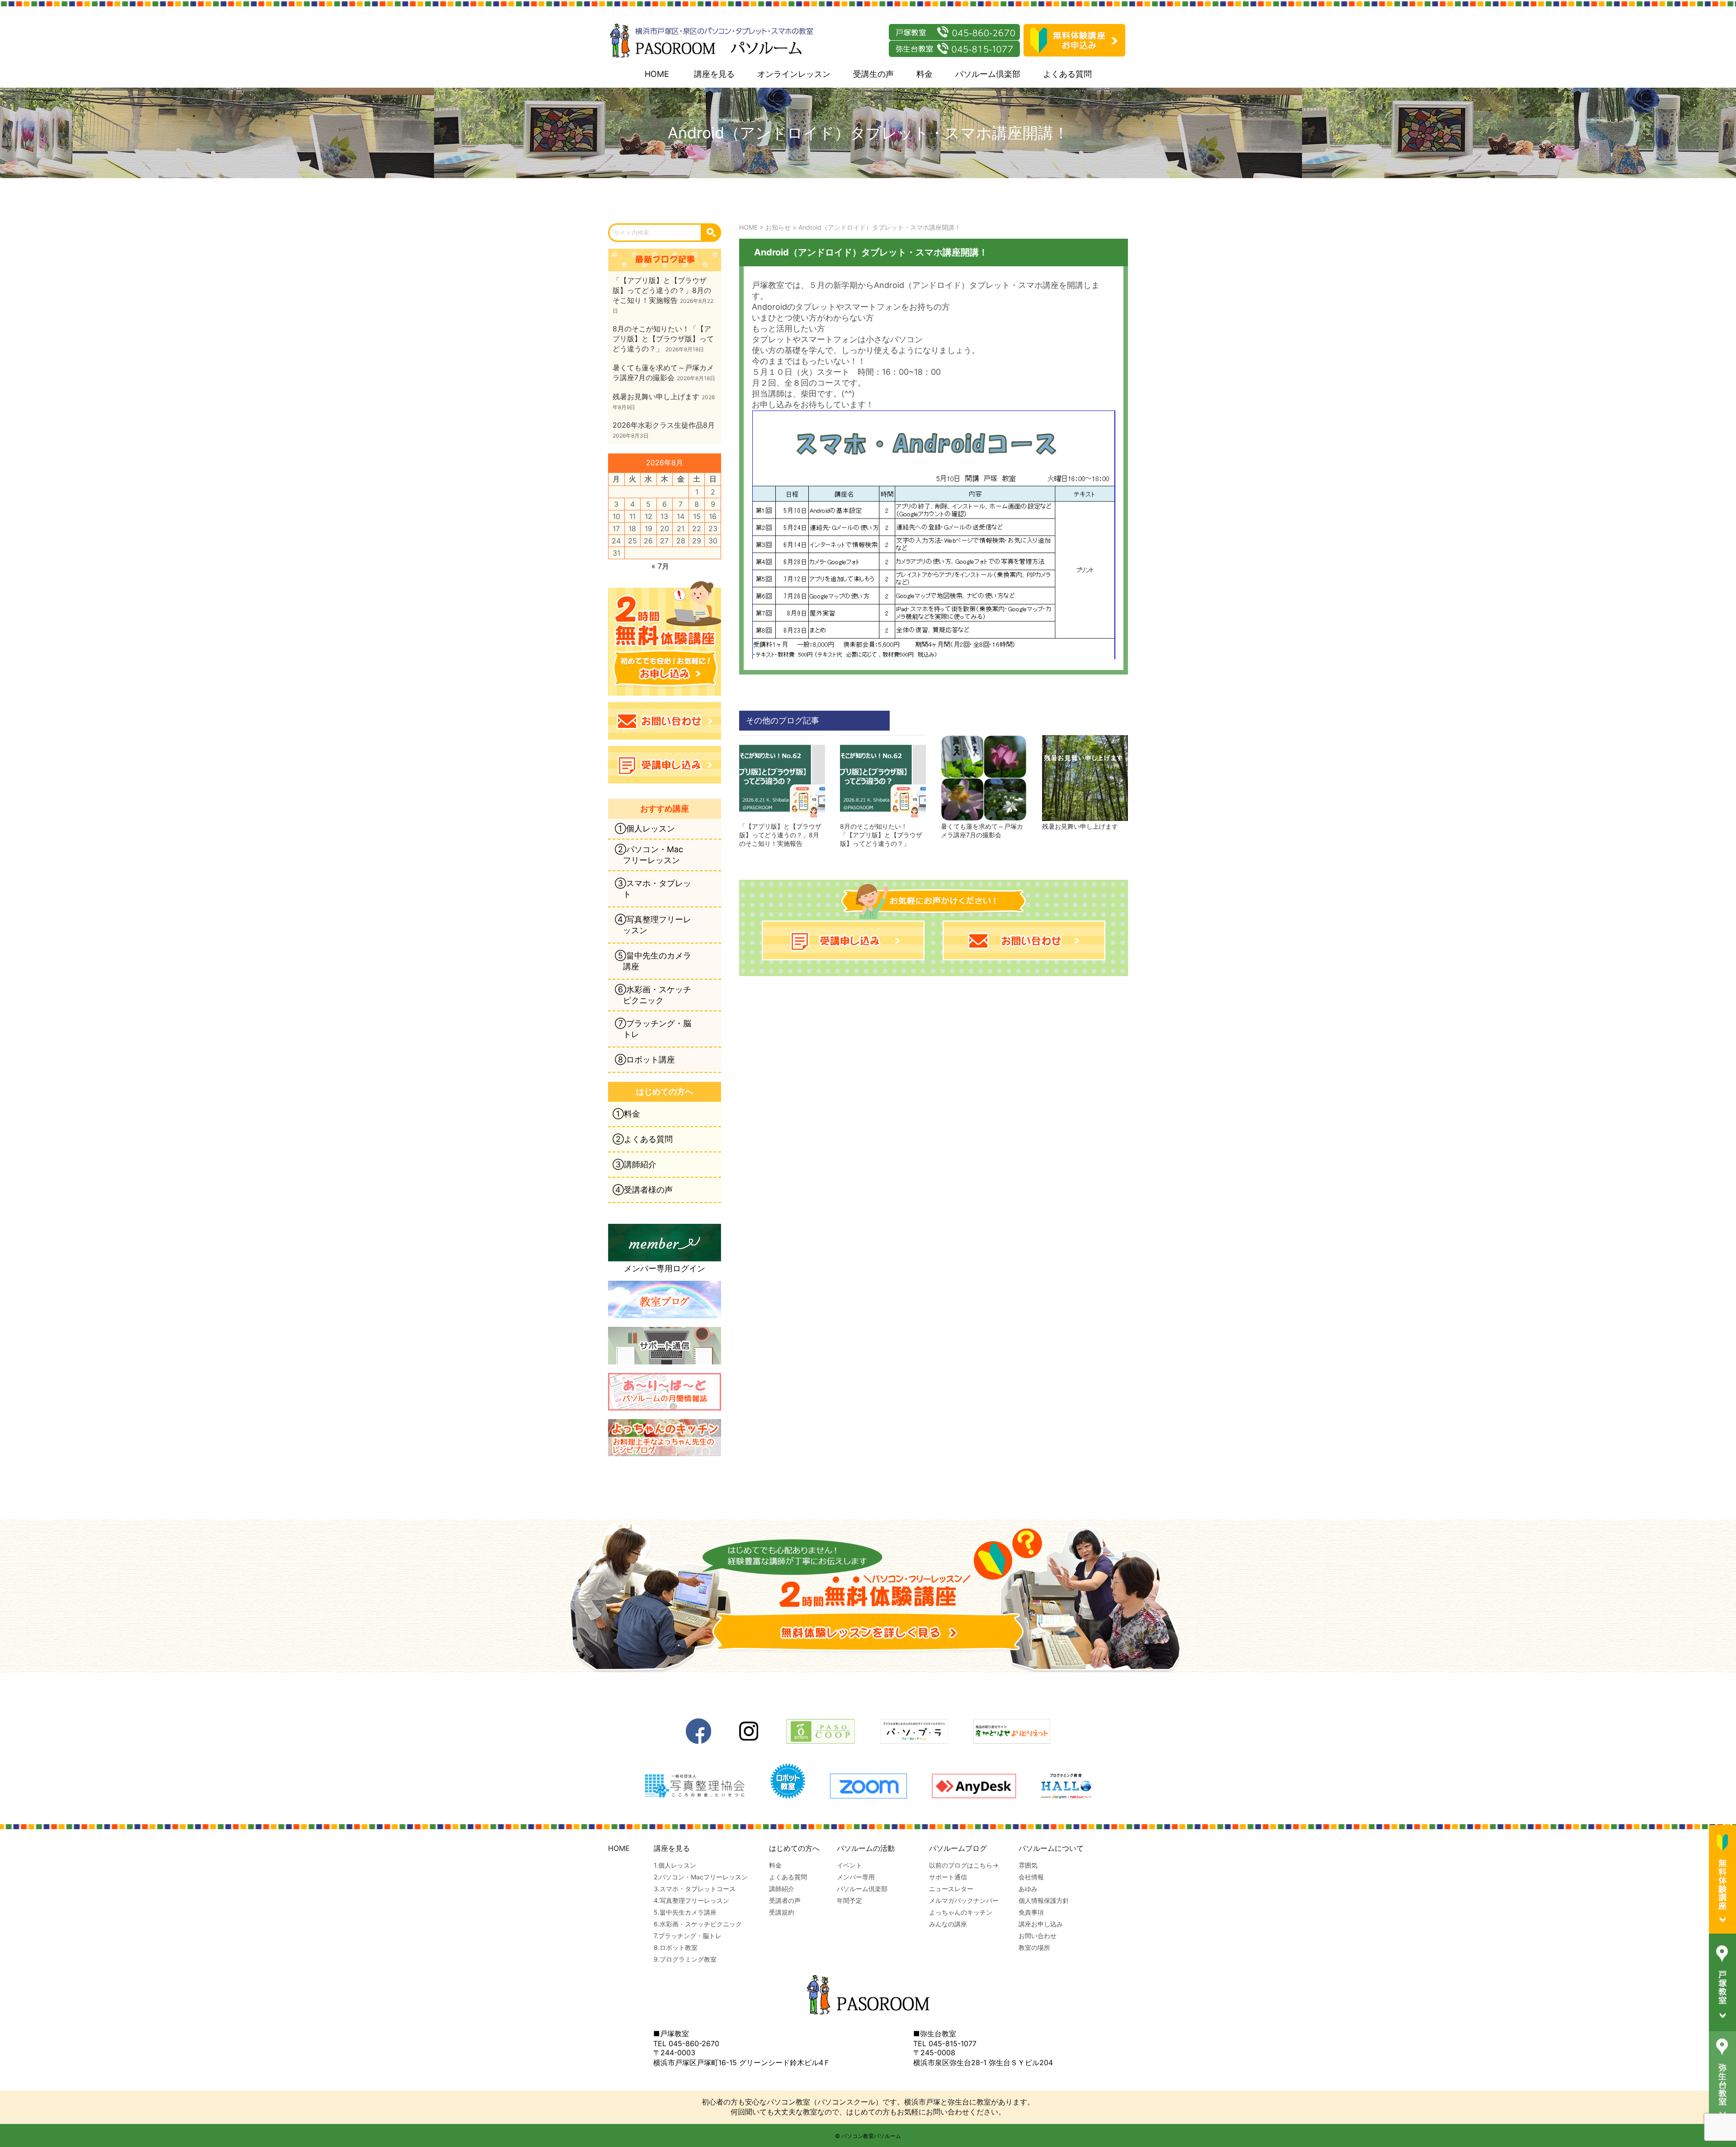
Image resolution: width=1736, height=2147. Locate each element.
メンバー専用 (856, 1877)
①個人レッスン (645, 828)
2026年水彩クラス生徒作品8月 (664, 425)
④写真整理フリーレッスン (653, 925)
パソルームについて (1051, 1848)
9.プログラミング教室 (685, 1959)
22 (697, 528)
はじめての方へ (794, 1848)
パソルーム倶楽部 (988, 74)
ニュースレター (951, 1889)
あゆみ (1028, 1889)
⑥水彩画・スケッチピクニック (653, 995)
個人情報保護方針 (1044, 1900)
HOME (657, 74)
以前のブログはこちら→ (964, 1865)
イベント (849, 1865)
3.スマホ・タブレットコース (695, 1889)
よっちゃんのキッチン (961, 1912)
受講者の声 (785, 1900)
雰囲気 (1028, 1865)
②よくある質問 (643, 1139)
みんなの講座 (948, 1924)
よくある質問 (1067, 74)
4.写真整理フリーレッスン (691, 1900)
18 (632, 528)
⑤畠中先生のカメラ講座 (653, 961)
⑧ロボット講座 (645, 1059)
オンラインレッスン (794, 74)
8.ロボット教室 (676, 1947)
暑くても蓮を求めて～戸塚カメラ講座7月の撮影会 (982, 830)
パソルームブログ (958, 1848)
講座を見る (714, 74)
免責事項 (1031, 1912)
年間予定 (849, 1900)
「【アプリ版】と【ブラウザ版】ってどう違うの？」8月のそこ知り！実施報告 (780, 835)
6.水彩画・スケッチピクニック (698, 1924)
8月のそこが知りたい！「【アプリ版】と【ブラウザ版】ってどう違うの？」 (881, 835)
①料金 (626, 1114)
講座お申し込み (1041, 1924)
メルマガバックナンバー (964, 1900)
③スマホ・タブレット (653, 889)
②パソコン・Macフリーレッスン (649, 855)
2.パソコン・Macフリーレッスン (701, 1877)
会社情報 (1031, 1877)
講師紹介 (782, 1889)
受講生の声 (873, 74)
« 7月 (660, 566)
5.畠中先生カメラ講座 (685, 1912)
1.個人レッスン (675, 1865)
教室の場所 (1034, 1947)
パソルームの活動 (866, 1848)
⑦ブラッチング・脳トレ (653, 1029)
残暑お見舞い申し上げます (1080, 826)
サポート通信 (948, 1877)
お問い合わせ (1038, 1936)
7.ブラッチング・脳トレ (688, 1936)
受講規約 (782, 1912)
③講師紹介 (634, 1164)
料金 (925, 74)
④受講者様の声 (643, 1190)
